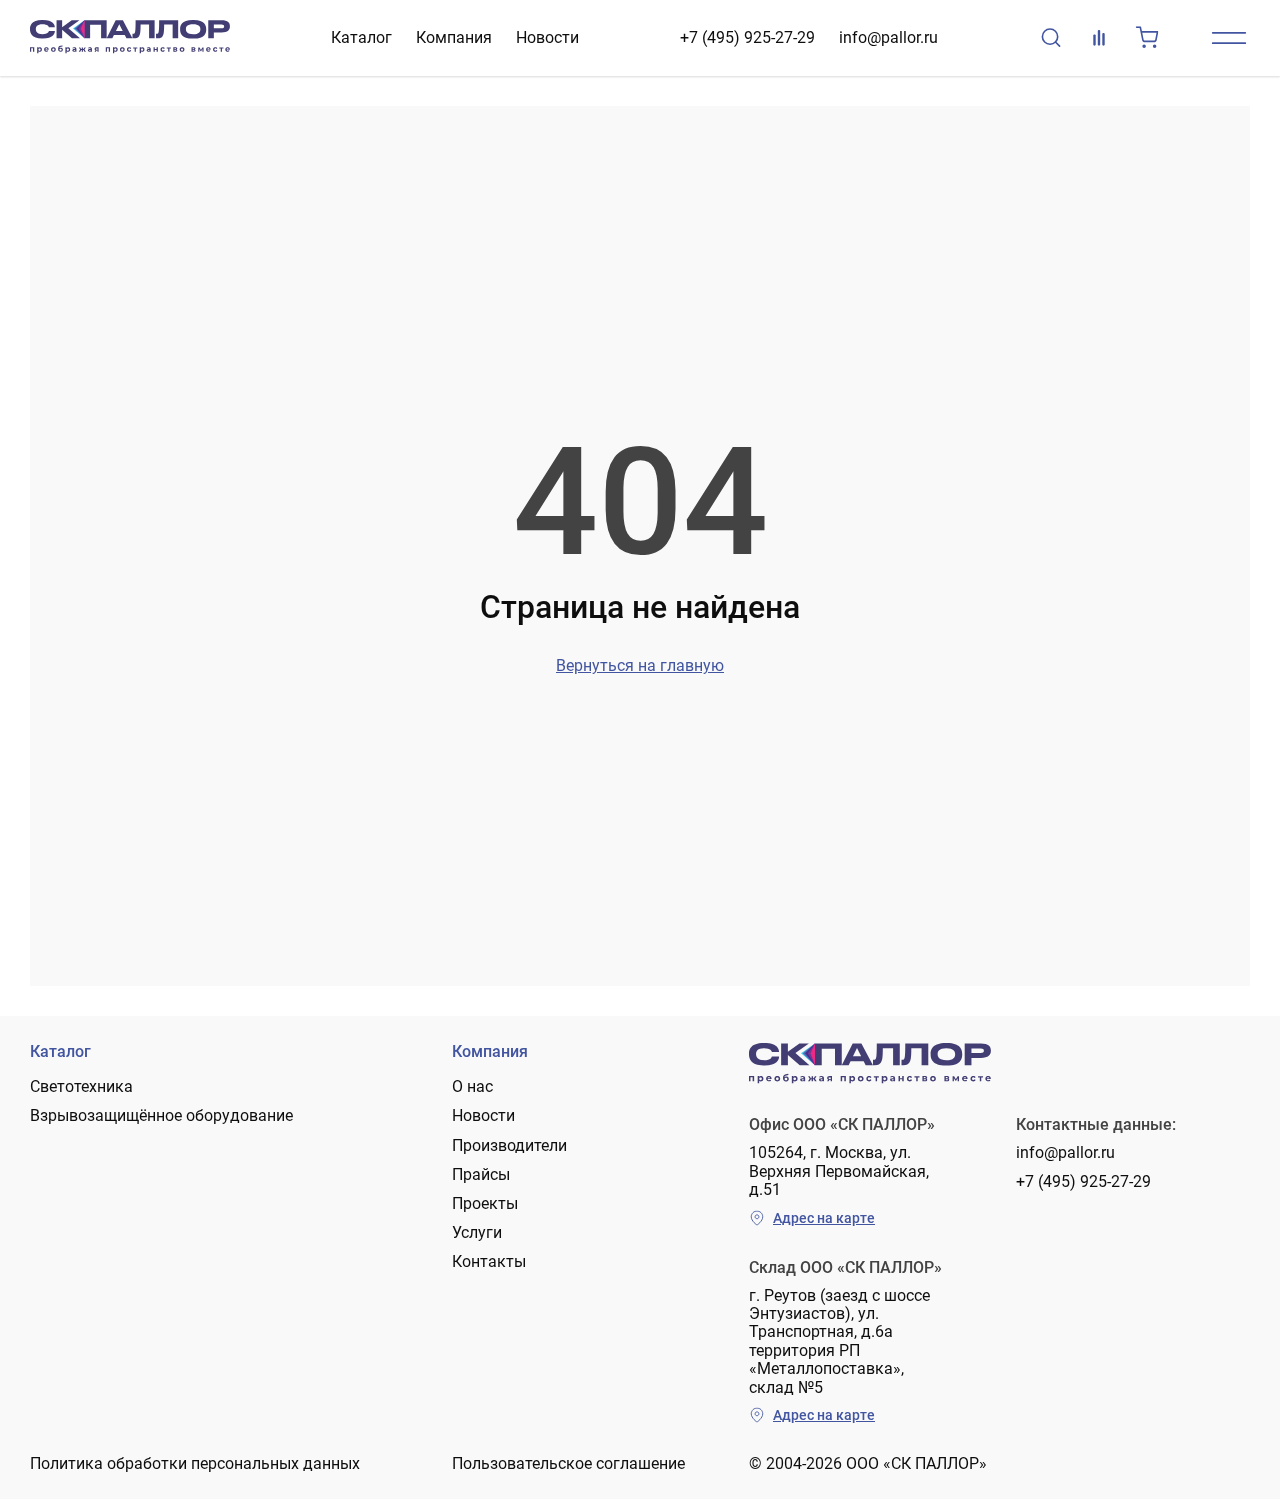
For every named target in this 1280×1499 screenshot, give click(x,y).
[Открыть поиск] (1051, 38)
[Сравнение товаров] (1099, 38)
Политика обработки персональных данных (195, 1463)
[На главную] (130, 38)
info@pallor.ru (888, 37)
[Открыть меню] (1229, 38)
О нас (472, 1086)
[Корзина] (1147, 38)
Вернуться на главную (640, 665)
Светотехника (81, 1086)
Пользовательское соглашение (568, 1463)
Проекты (485, 1203)
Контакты (489, 1261)
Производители (509, 1145)
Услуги (477, 1232)
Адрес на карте (824, 1218)
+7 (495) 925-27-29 (747, 37)
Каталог (361, 37)
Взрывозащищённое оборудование (161, 1115)
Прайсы (481, 1174)
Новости (547, 37)
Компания (454, 37)
